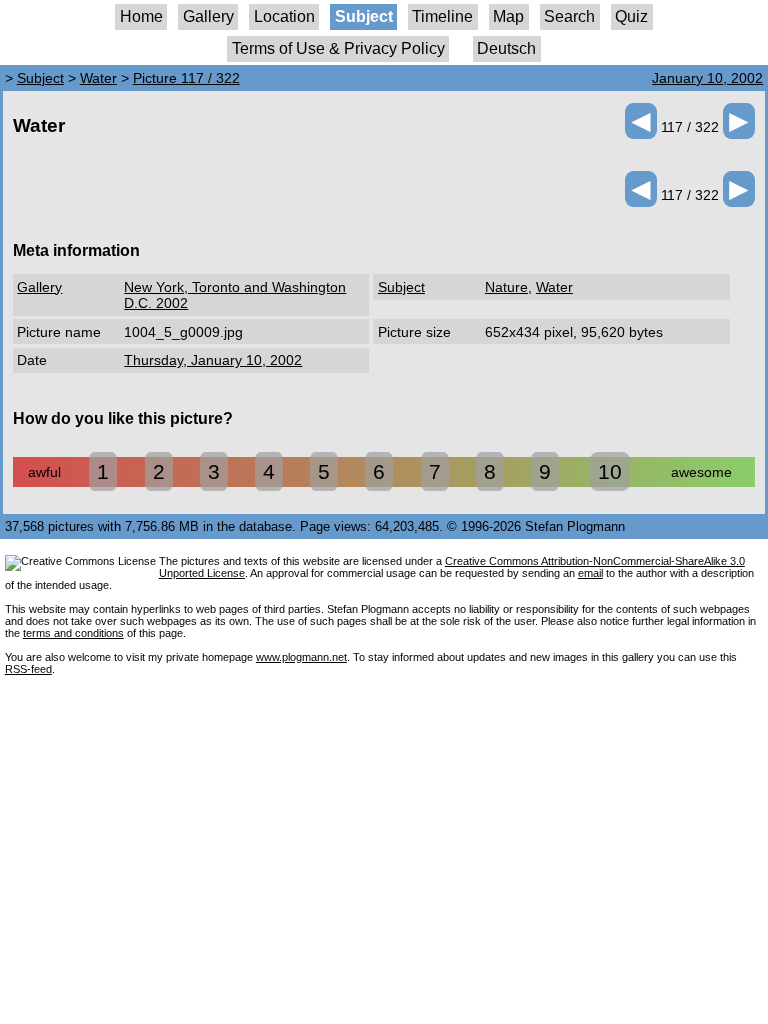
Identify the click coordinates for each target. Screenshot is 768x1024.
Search (569, 16)
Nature (506, 287)
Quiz (631, 16)
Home (141, 16)
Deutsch (506, 48)
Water (98, 78)
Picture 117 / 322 (186, 78)
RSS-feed (28, 669)
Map (508, 16)
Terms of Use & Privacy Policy (338, 48)
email (590, 573)
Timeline (442, 16)
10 (610, 471)
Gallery (208, 16)
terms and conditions (73, 633)
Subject (364, 16)
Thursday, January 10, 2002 (213, 360)
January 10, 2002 (707, 78)
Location (284, 16)
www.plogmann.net (301, 657)
